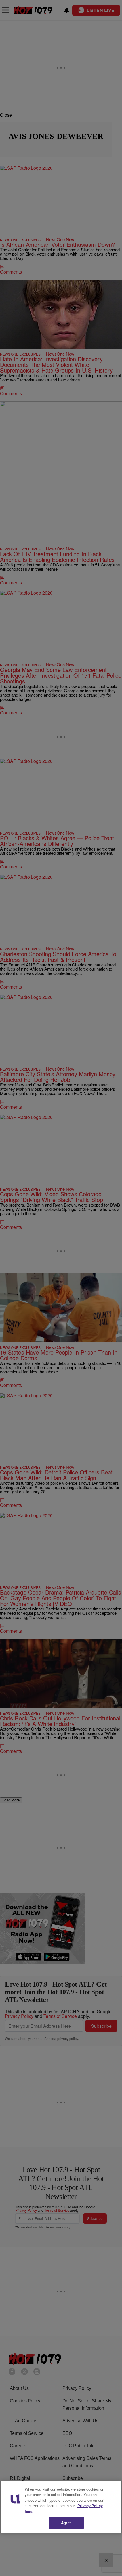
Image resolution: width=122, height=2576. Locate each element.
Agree (66, 2523)
